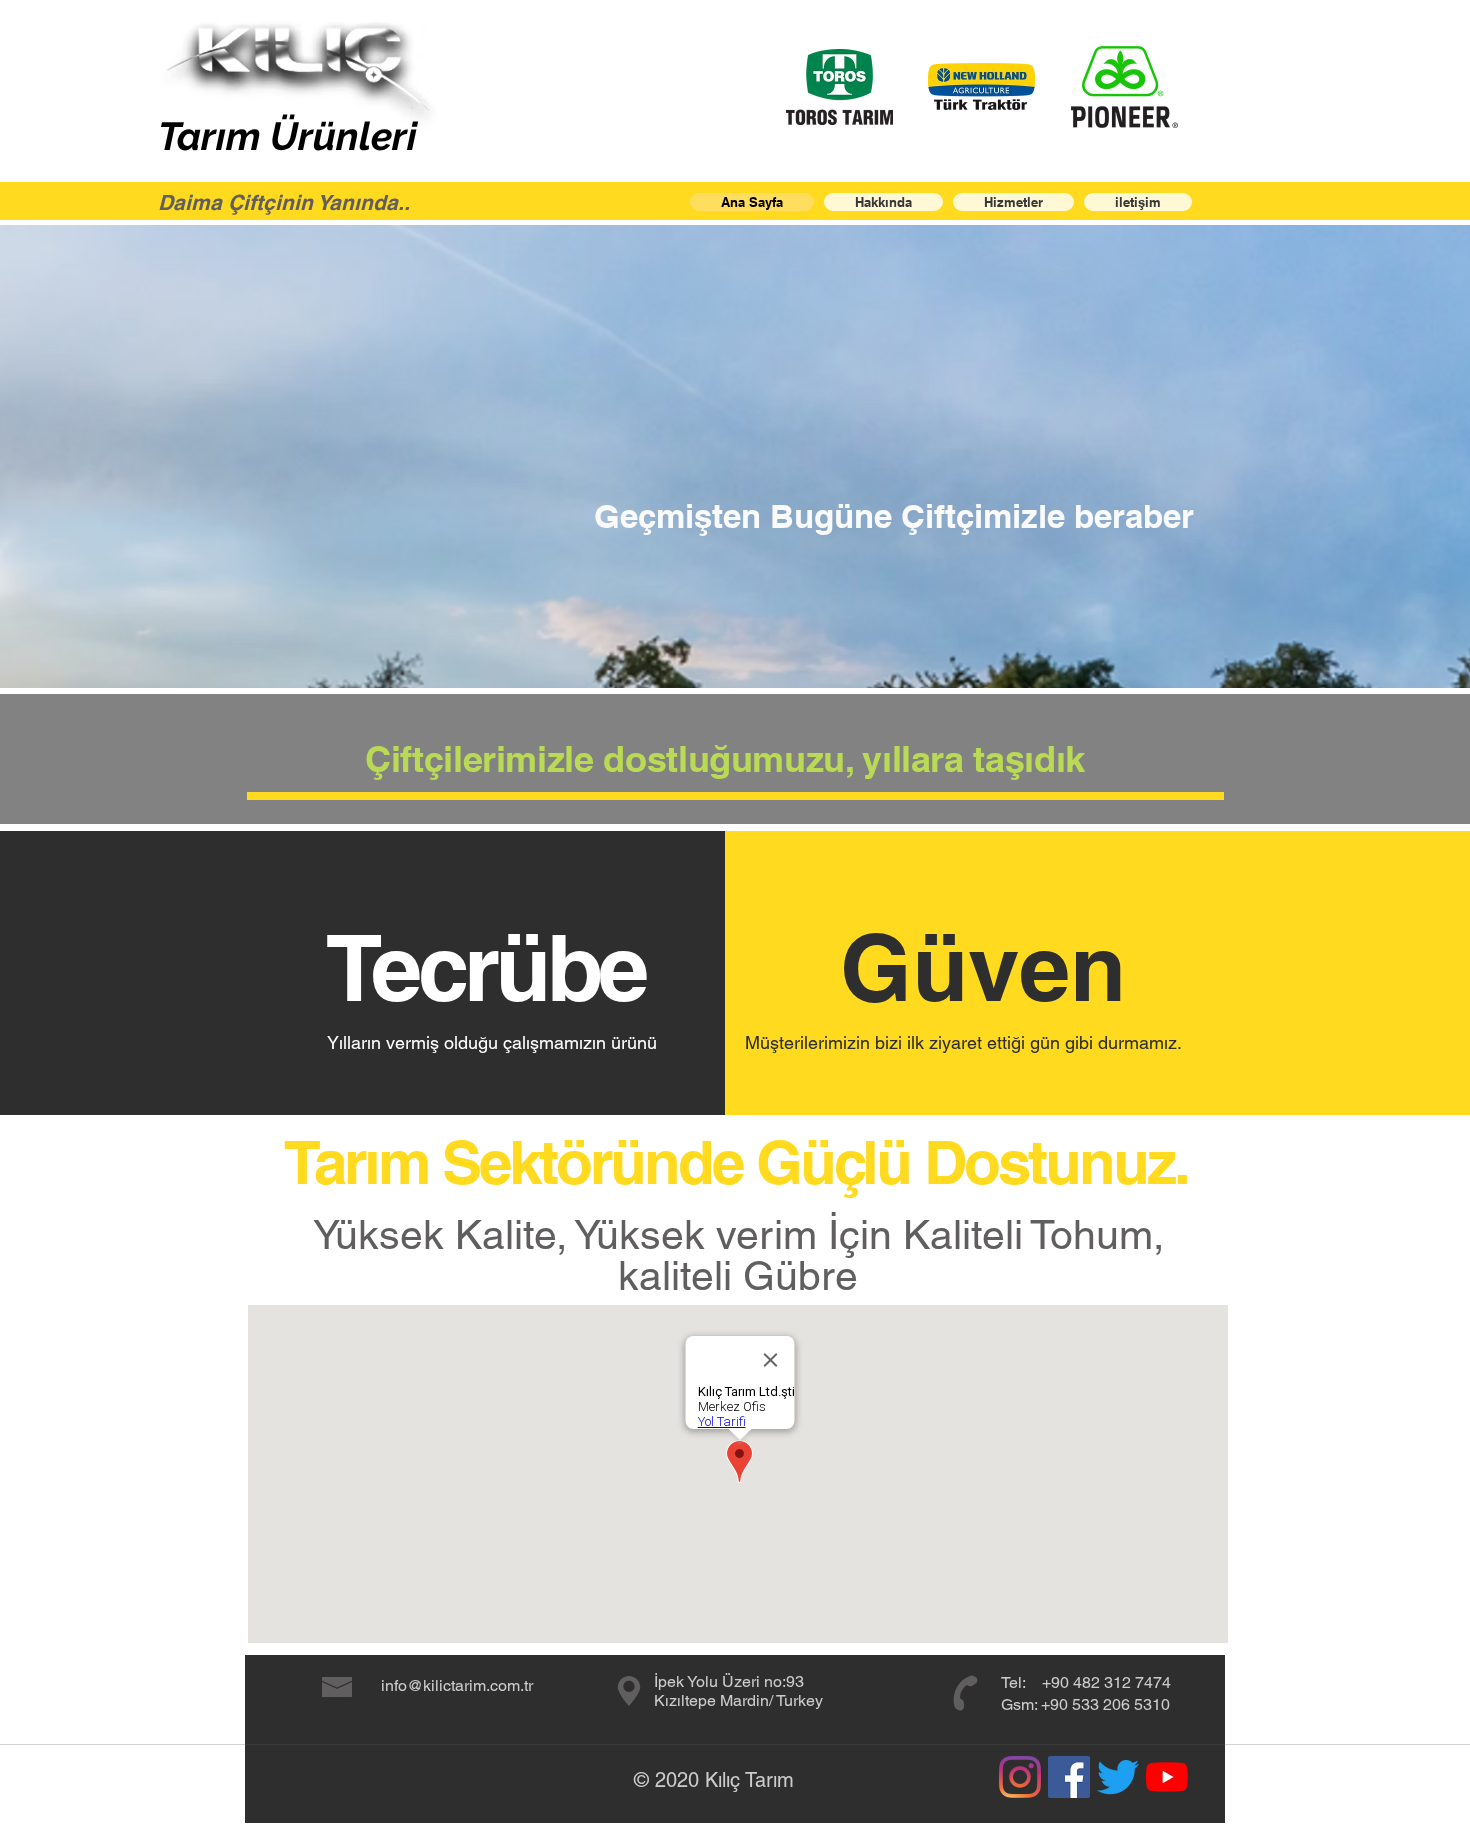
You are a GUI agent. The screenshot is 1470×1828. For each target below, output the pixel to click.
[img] (839, 86)
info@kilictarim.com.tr (457, 1685)
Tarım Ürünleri (287, 136)
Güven (983, 967)
